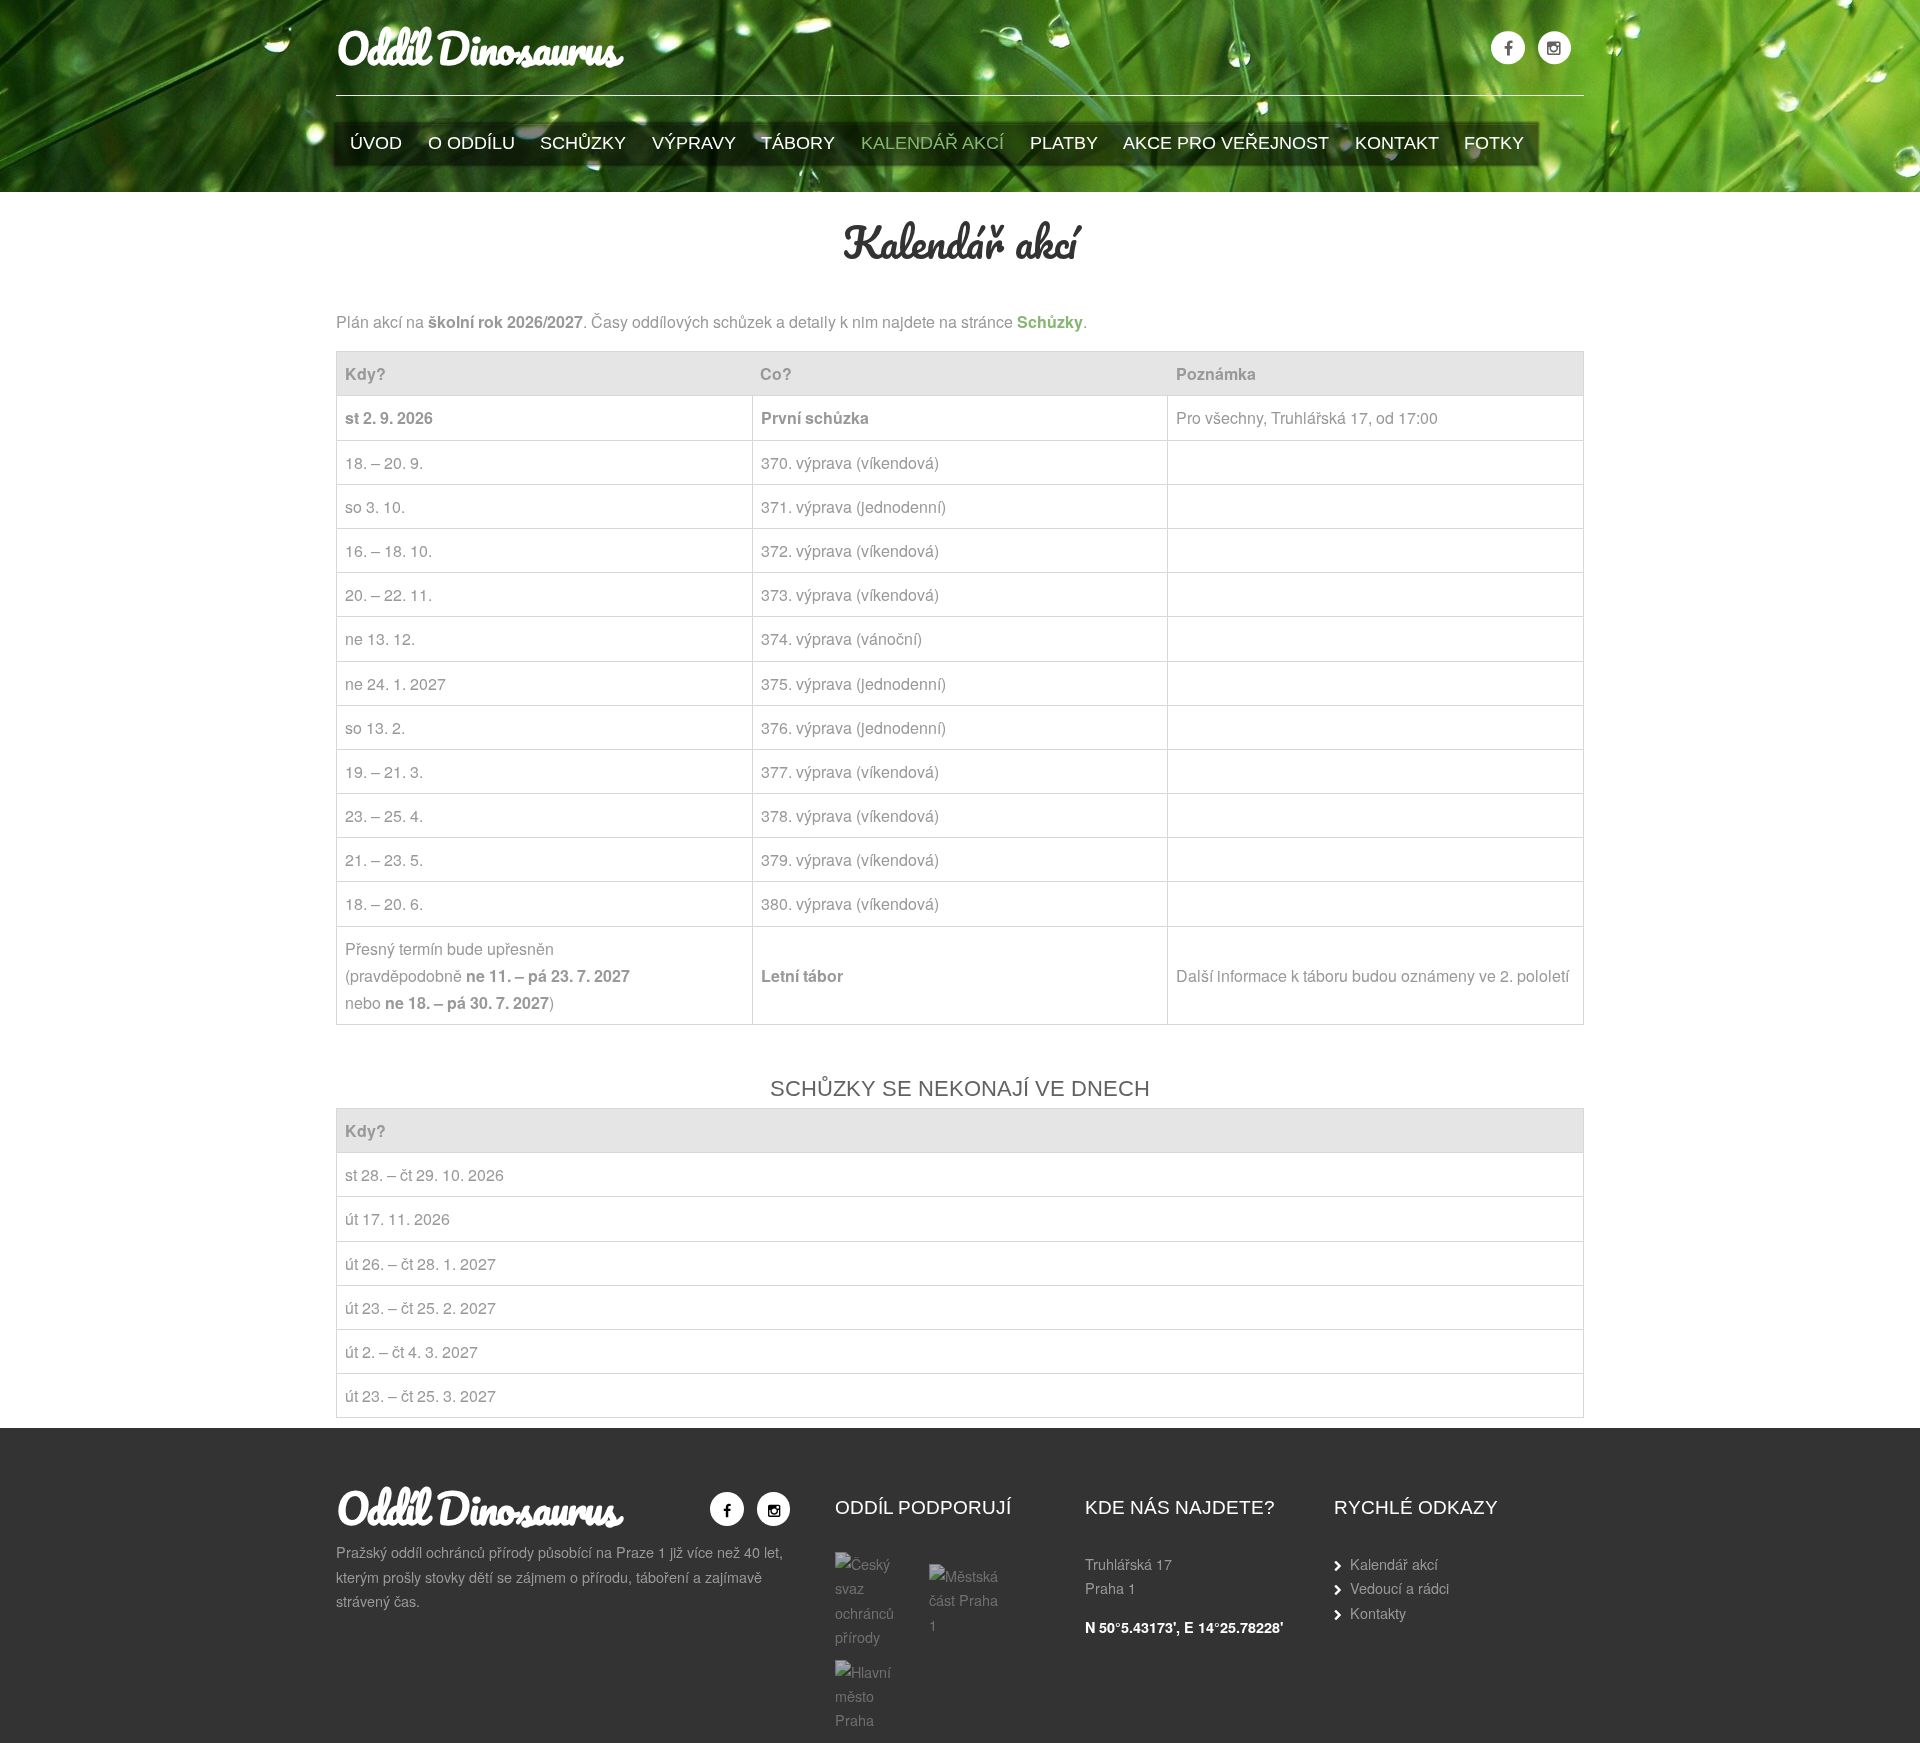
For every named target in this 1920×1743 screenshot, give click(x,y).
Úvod (376, 143)
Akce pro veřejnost (1226, 143)
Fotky (1494, 143)
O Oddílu (471, 143)
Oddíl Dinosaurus (476, 48)
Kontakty (1378, 1612)
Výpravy (694, 143)
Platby (1064, 143)
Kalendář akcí (932, 143)
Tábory (798, 143)
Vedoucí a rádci (1399, 1587)
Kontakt (1397, 143)
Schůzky (583, 143)
